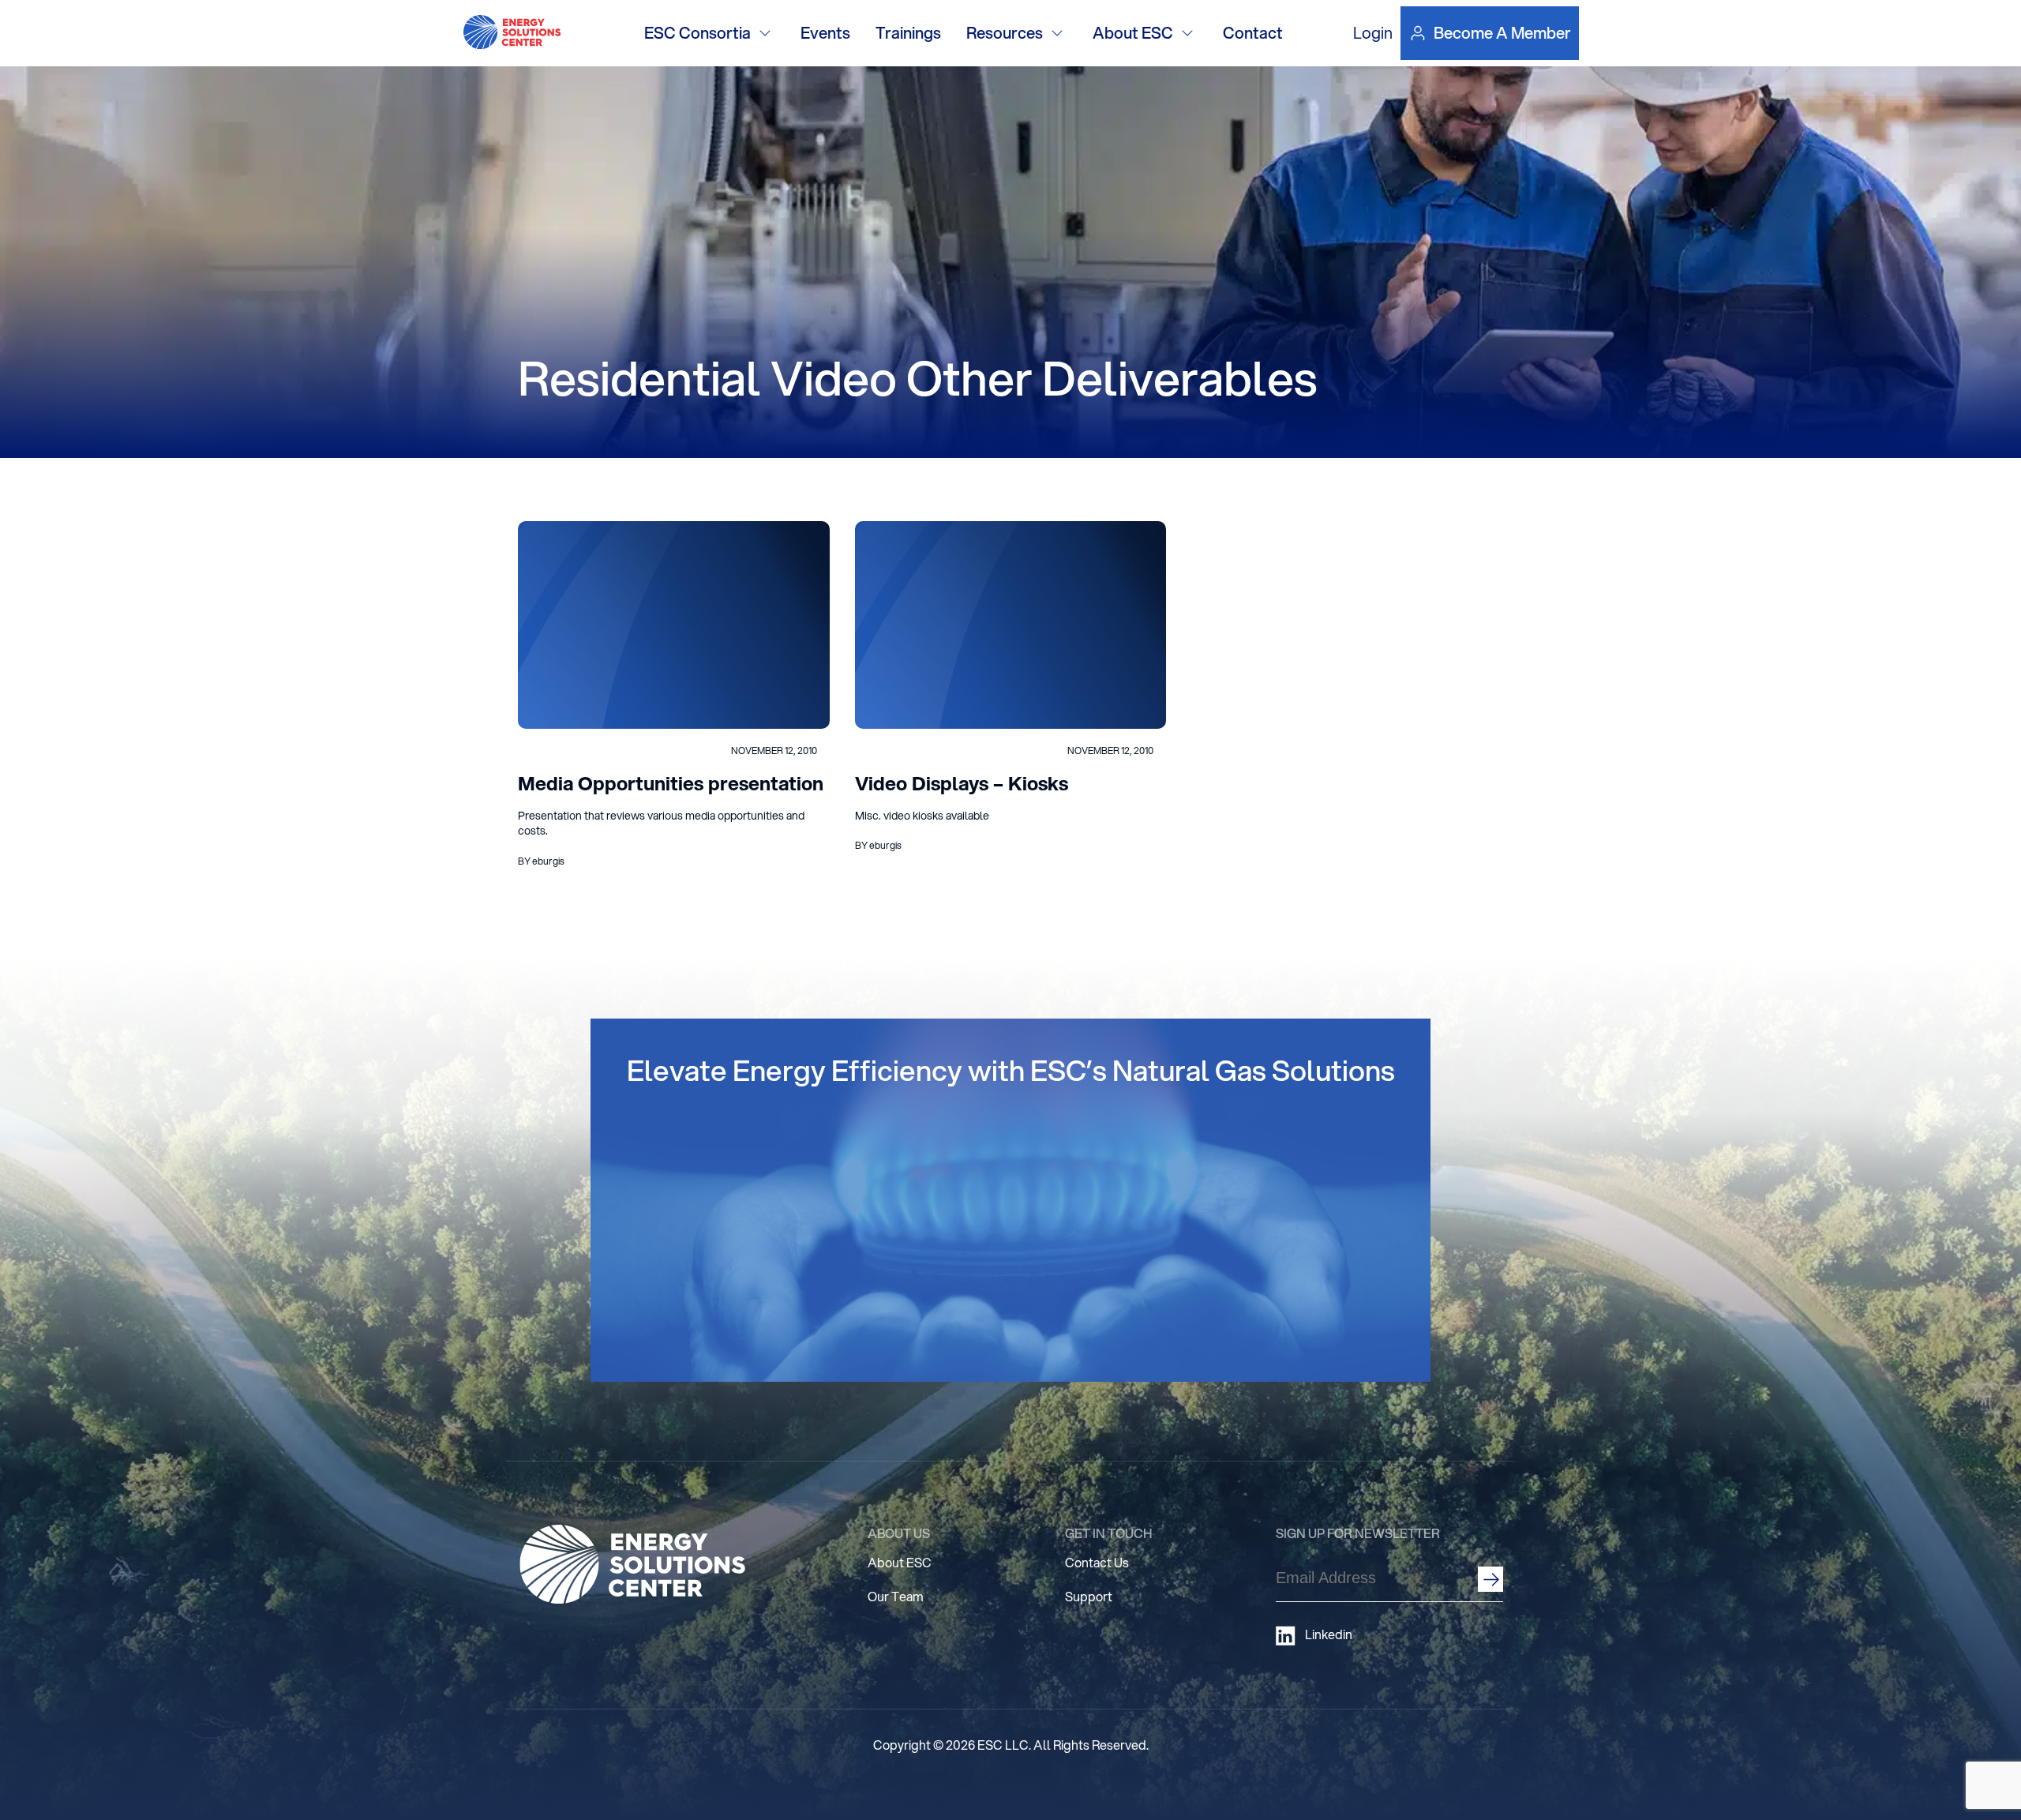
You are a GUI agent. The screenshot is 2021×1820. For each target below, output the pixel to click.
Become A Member (1502, 33)
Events (825, 33)
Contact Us (1097, 1562)
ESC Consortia (697, 33)
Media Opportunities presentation (671, 783)
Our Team (896, 1596)
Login (1373, 33)
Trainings (908, 33)
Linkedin (1329, 1634)
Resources (1005, 33)
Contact (1253, 33)
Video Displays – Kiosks (962, 783)
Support (1089, 1596)
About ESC (1133, 33)
